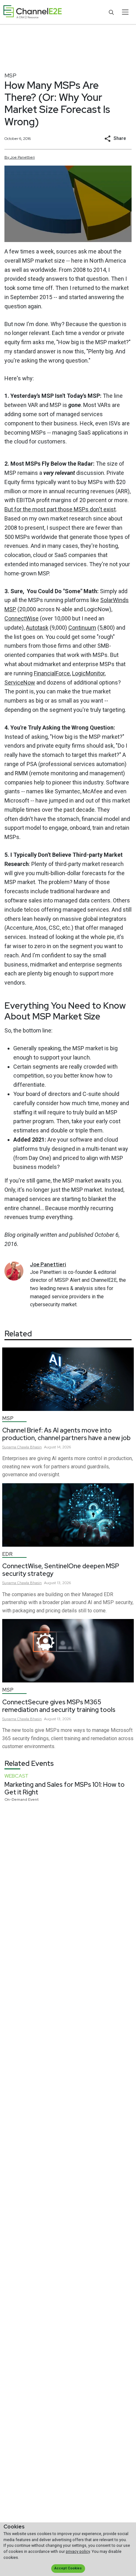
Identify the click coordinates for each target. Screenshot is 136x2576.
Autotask (37, 628)
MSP (10, 75)
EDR (7, 1554)
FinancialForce (52, 673)
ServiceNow (20, 682)
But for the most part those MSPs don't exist (60, 509)
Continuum (82, 628)
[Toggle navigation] (125, 12)
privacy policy (78, 2551)
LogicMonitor (88, 673)
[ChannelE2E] (33, 12)
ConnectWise (22, 618)
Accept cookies (68, 2568)
